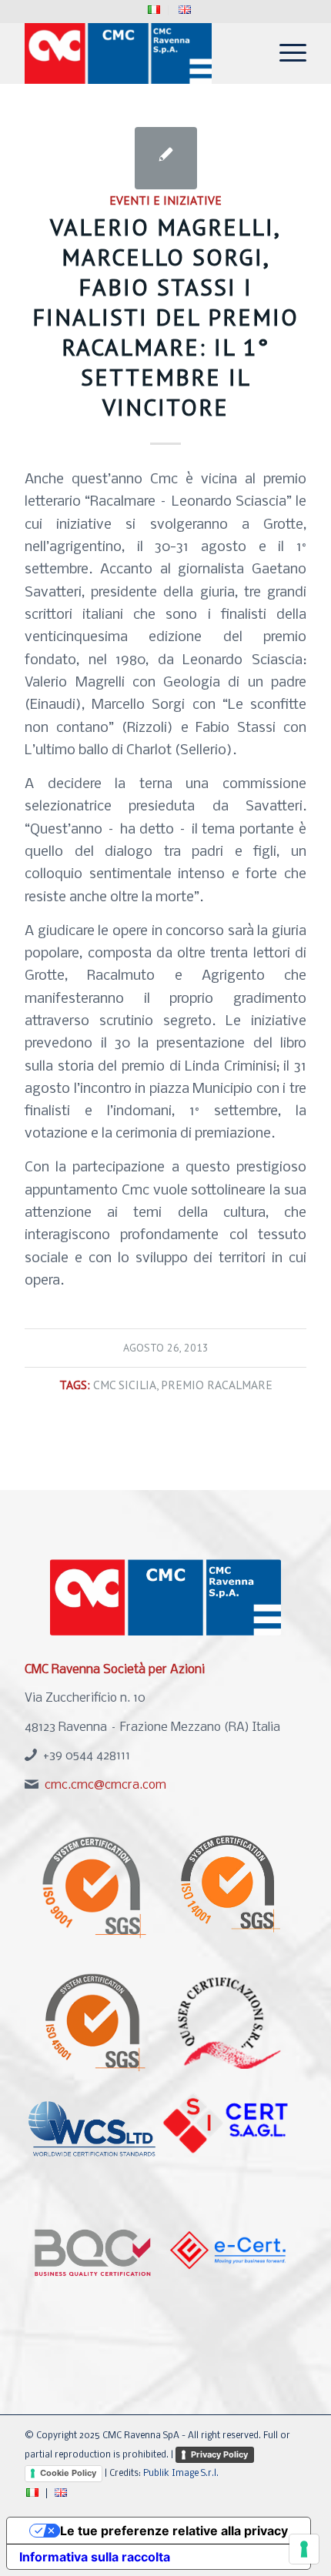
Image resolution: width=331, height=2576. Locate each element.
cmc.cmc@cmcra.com (105, 1785)
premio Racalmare (217, 1385)
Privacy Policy (219, 2454)
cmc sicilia (125, 1385)
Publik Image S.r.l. (181, 2474)
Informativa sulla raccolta (95, 2557)
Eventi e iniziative (165, 200)
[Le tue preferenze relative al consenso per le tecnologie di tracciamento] (304, 2549)
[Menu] (285, 53)
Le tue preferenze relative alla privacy (174, 2531)
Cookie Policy (68, 2473)
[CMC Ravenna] (137, 53)
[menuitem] (154, 10)
